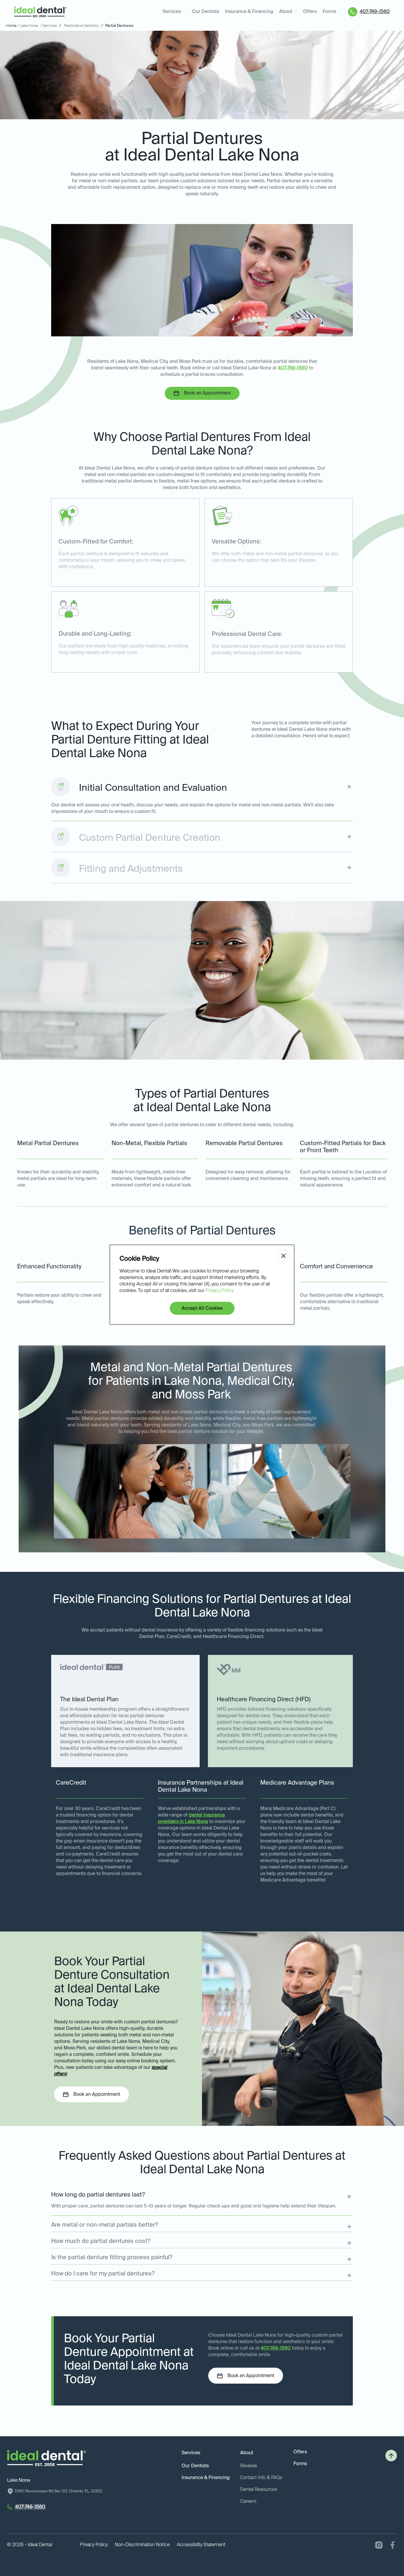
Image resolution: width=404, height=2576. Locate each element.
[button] (174, 12)
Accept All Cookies (202, 1309)
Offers (310, 12)
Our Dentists (206, 12)
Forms (329, 12)
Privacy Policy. (220, 1291)
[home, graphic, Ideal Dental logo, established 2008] (41, 12)
